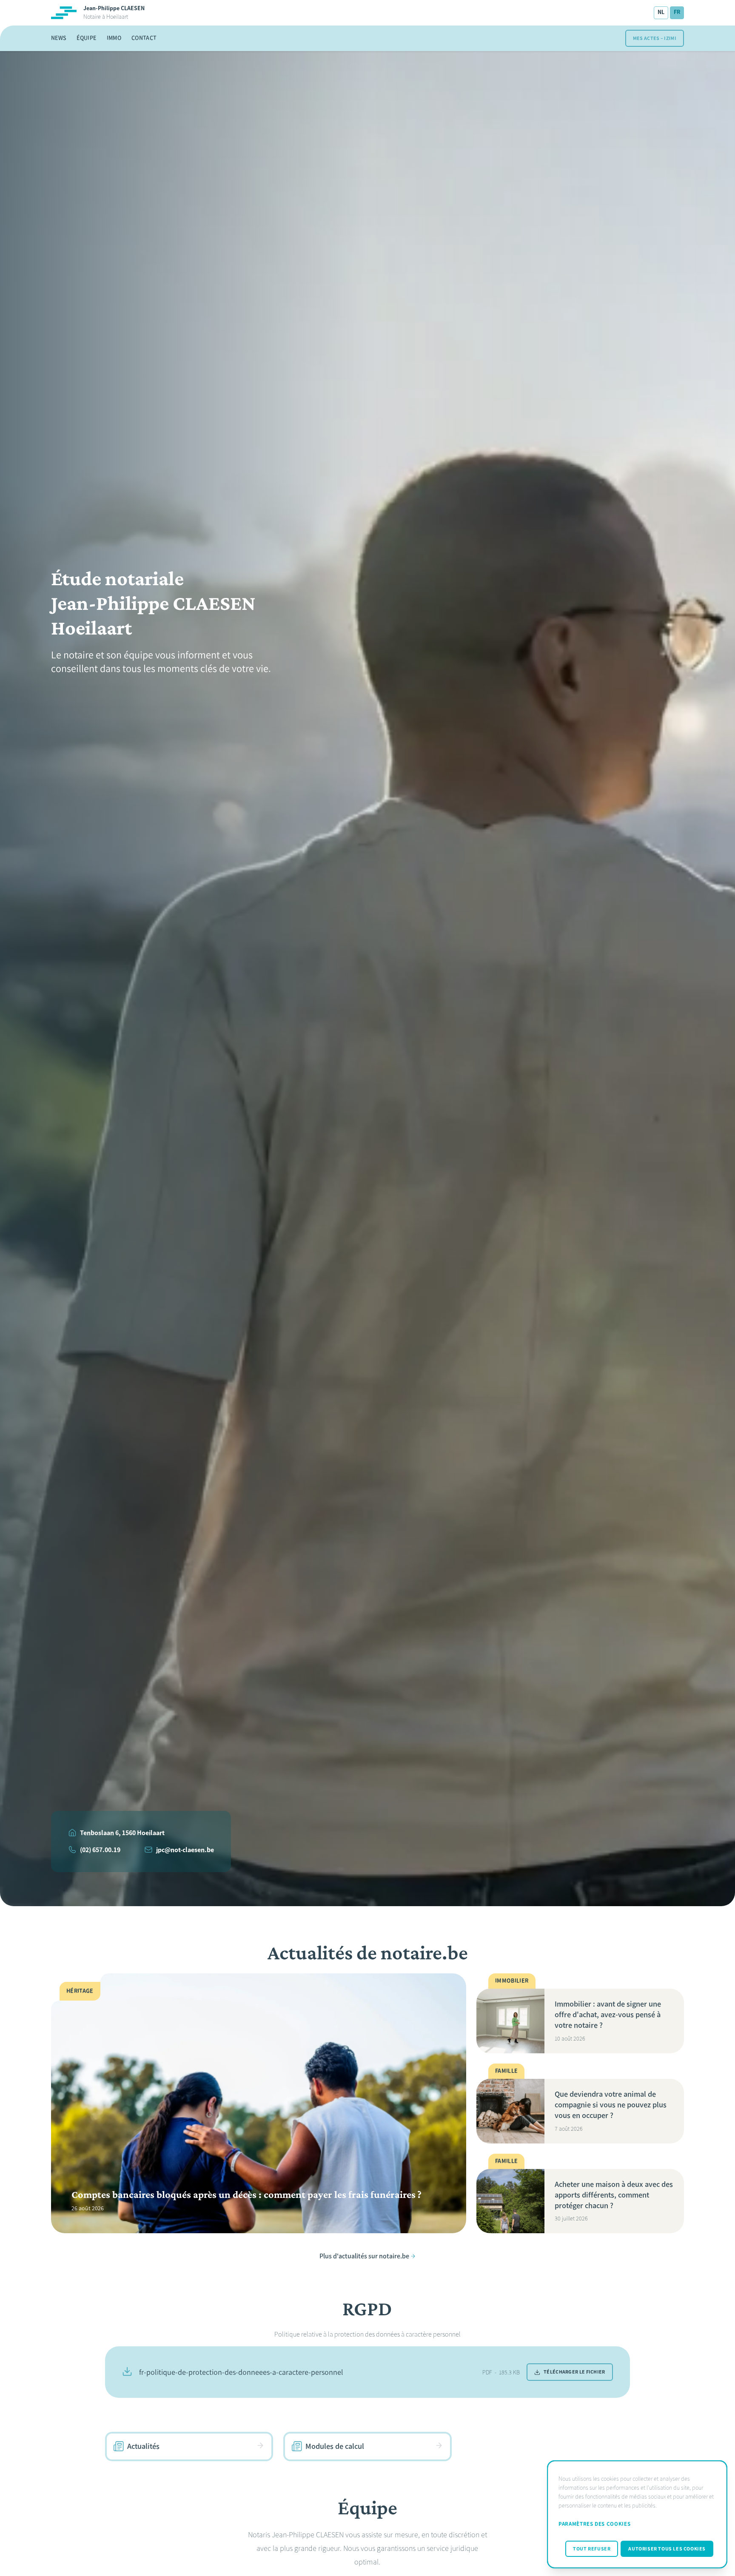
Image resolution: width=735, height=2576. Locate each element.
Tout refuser (592, 2549)
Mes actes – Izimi (655, 38)
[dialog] (637, 2514)
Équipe (86, 38)
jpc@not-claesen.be (185, 1850)
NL (661, 12)
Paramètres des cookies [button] (594, 2524)
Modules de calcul (335, 2446)
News (59, 38)
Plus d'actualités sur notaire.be (364, 2256)
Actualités (143, 2446)
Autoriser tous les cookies (667, 2549)
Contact (144, 38)
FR (677, 12)
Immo (114, 38)
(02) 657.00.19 (100, 1850)
